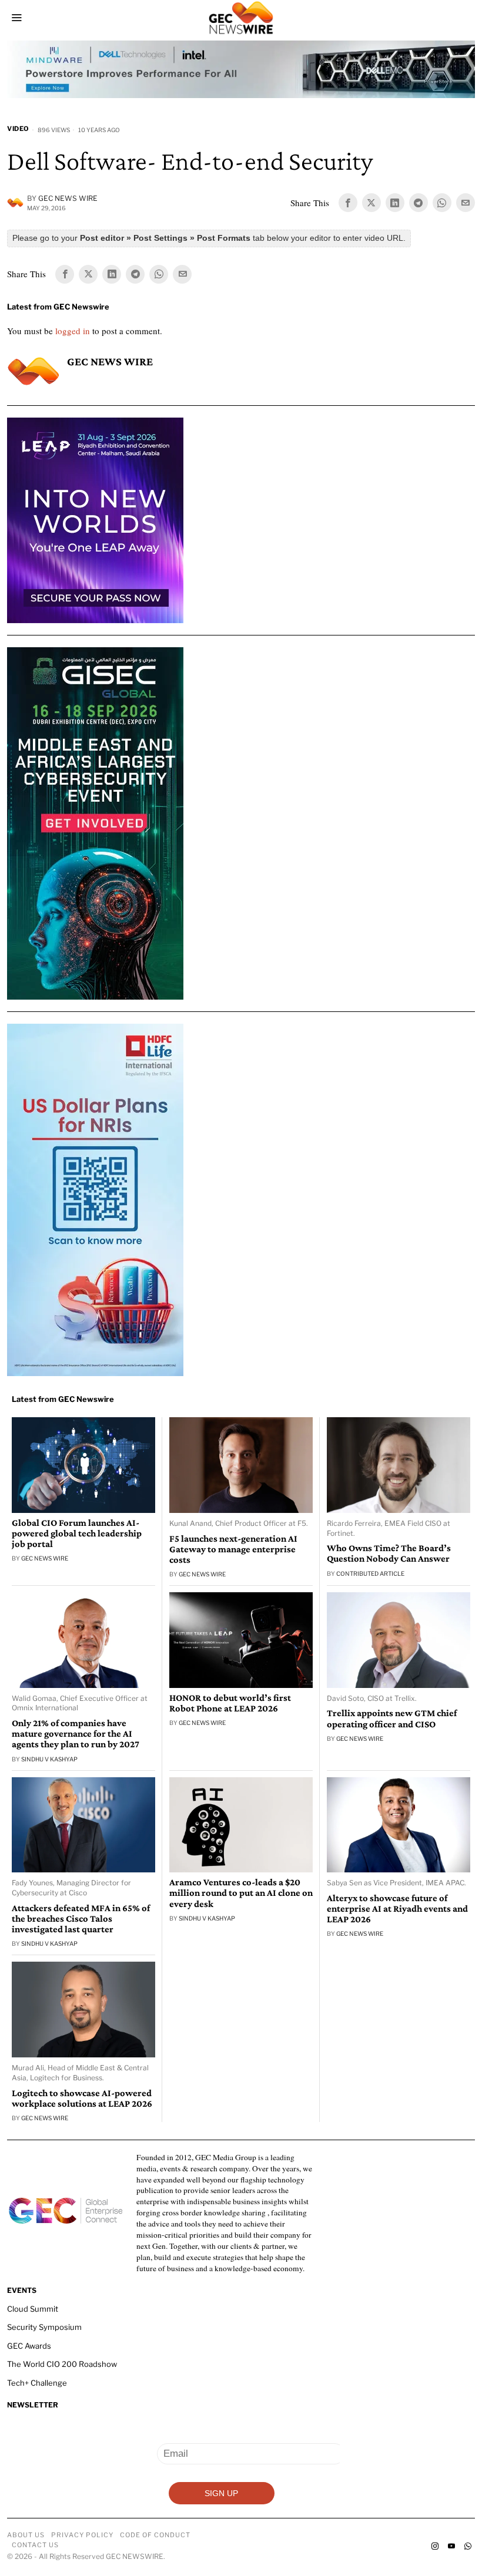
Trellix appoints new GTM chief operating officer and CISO (392, 1719)
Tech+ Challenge (37, 2383)
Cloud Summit (33, 2309)
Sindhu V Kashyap (49, 1759)
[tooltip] (348, 203)
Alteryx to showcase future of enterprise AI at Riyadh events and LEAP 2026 (397, 1909)
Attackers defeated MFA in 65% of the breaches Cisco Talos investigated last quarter (81, 1919)
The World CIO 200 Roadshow (62, 2364)
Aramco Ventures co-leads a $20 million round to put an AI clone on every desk (241, 1893)
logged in (73, 331)
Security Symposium (44, 2327)
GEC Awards (29, 2346)
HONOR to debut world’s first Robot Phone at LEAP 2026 (230, 1703)
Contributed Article (370, 1573)
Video (18, 129)
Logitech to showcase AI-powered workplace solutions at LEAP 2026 (82, 2099)
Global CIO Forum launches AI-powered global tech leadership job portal (77, 1534)
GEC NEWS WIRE (68, 198)
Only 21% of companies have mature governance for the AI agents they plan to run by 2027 (76, 1734)
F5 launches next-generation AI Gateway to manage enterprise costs (233, 1549)
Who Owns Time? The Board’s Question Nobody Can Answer (389, 1553)
